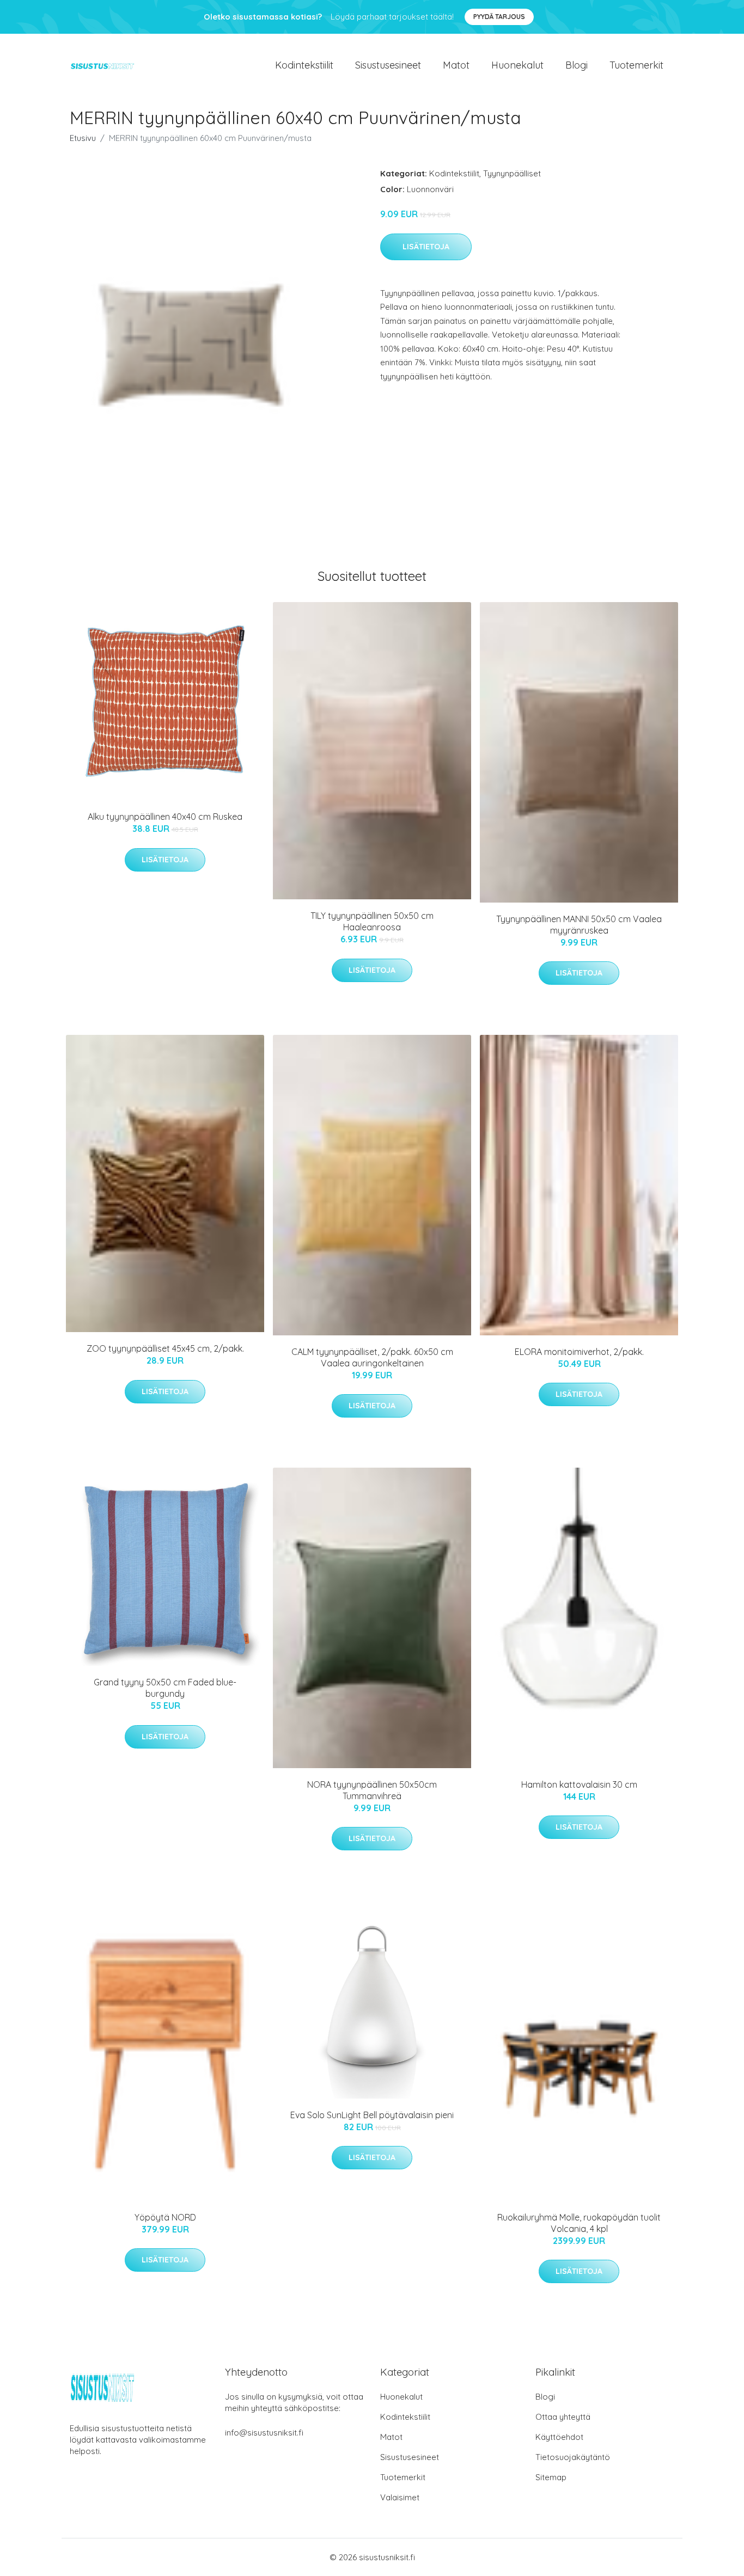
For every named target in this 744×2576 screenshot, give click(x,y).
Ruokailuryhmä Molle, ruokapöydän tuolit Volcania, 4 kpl (579, 2223)
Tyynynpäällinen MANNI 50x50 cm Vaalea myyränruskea (579, 925)
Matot (456, 65)
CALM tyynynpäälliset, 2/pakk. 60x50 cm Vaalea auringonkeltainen (372, 1357)
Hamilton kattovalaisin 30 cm (579, 1784)
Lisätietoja (426, 247)
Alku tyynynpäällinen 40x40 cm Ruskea (165, 817)
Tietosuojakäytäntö (573, 2457)
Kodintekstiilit (304, 65)
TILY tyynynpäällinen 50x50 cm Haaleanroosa (372, 921)
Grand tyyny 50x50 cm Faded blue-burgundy (165, 1688)
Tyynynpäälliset (512, 173)
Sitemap (551, 2477)
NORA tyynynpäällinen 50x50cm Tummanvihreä (372, 1790)
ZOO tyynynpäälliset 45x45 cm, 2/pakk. (165, 1348)
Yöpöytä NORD (165, 2217)
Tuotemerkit (636, 65)
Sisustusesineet (388, 65)
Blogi (577, 65)
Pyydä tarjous (499, 17)
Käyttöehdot (559, 2437)
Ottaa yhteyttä (563, 2417)
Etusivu (83, 138)
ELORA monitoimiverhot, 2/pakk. (579, 1352)
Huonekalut (517, 65)
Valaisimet (400, 2497)
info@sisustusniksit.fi (264, 2433)
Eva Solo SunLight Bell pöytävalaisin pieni (372, 2115)
